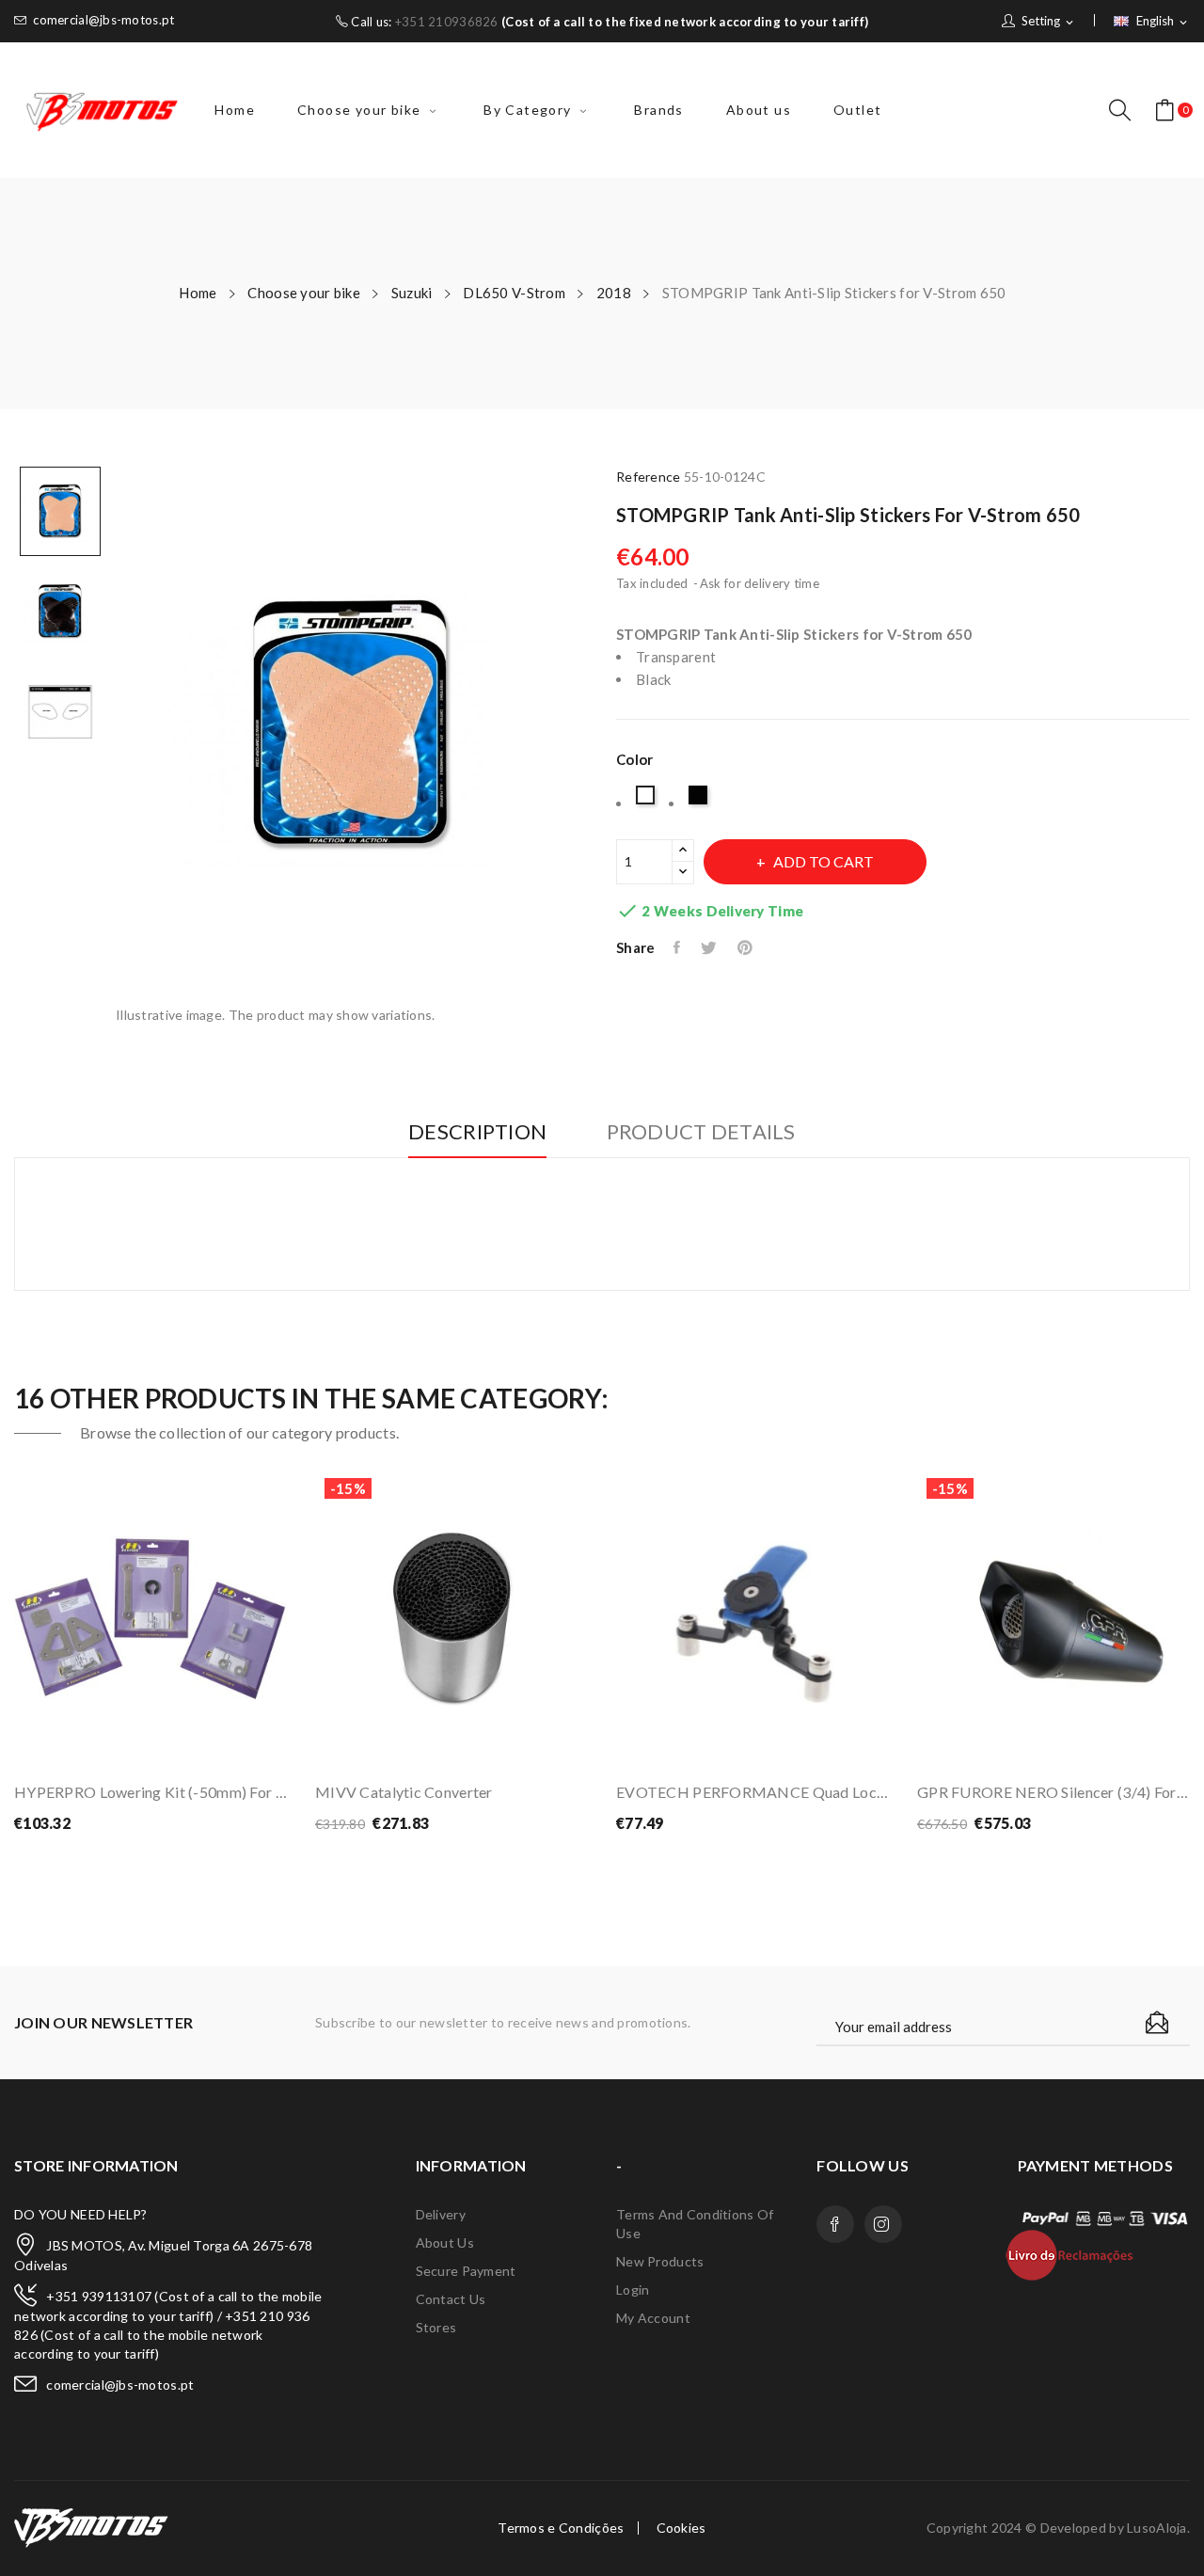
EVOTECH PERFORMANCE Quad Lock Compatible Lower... (752, 1792)
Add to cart (824, 861)
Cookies (681, 2528)
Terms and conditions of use (695, 2224)
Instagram (883, 2224)
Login (633, 2290)
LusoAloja (1157, 2528)
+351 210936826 (447, 22)
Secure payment (466, 2271)
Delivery (441, 2214)
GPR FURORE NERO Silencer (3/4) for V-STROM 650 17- (1053, 1792)
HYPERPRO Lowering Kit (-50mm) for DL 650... (150, 1792)
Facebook (835, 2224)
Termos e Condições (561, 2528)
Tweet (710, 947)
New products (660, 2261)
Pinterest (746, 947)
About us (445, 2242)
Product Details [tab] (701, 1132)
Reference (649, 477)
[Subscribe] (1157, 2023)
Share (678, 947)
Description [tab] (477, 1132)
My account (653, 2318)
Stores (436, 2327)
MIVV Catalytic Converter (404, 1792)
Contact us (451, 2299)
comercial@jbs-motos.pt (103, 20)
